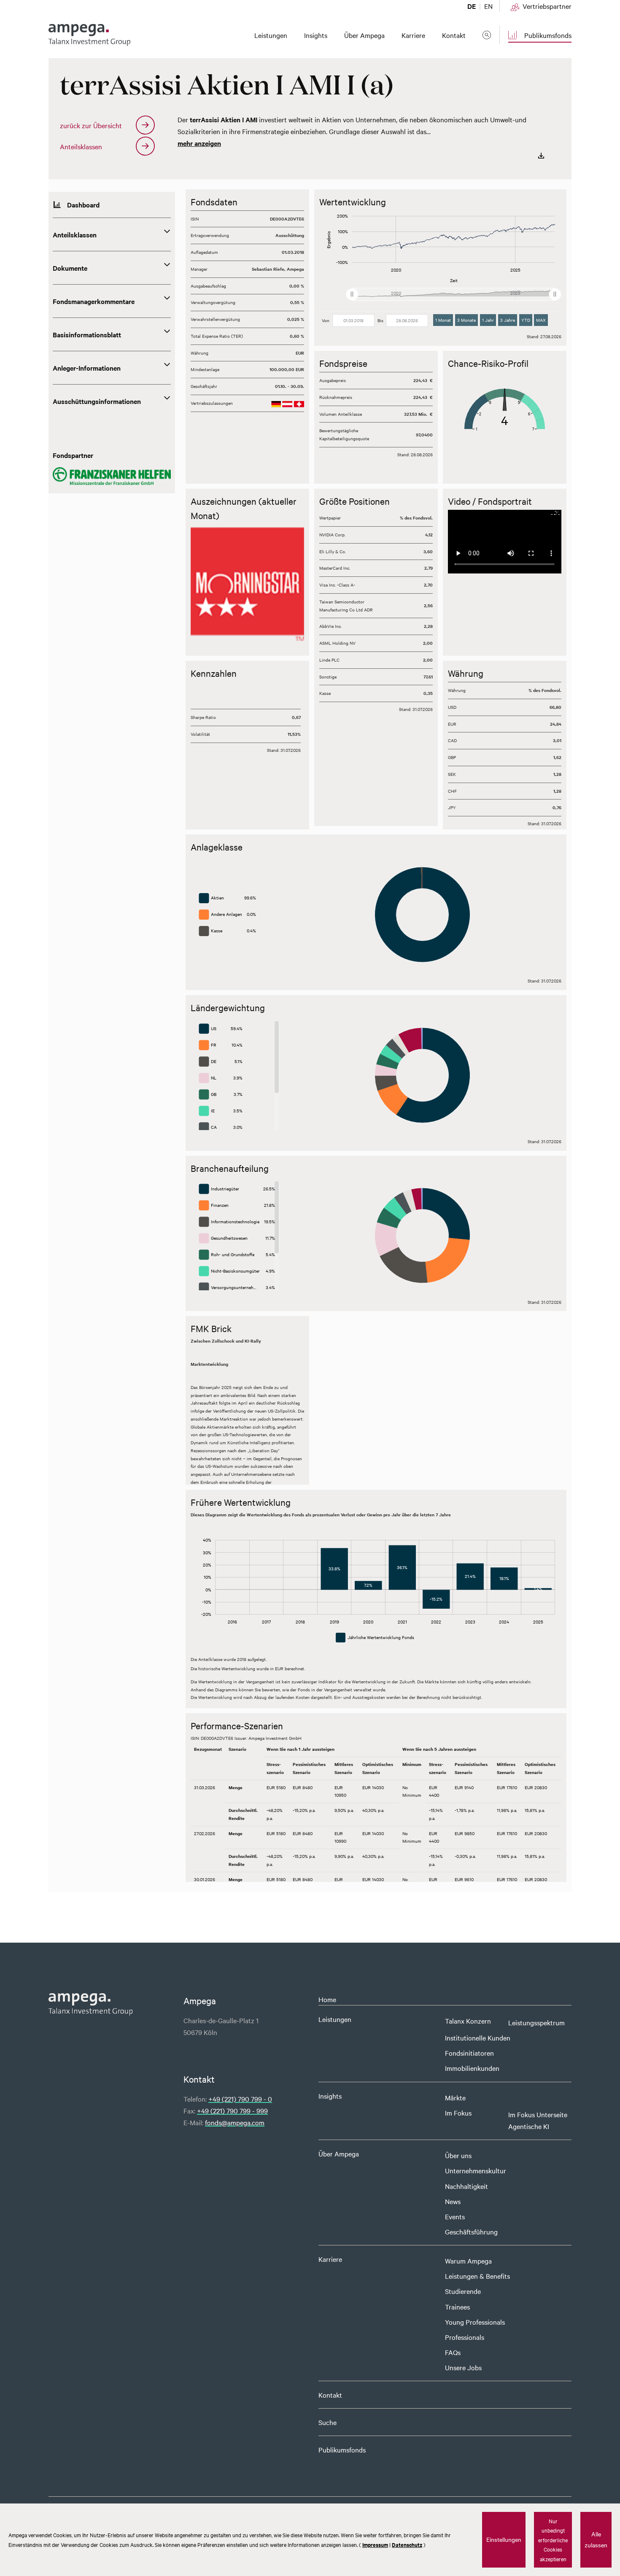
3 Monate (466, 320)
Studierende (463, 2291)
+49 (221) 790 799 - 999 (232, 2110)
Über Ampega (339, 2153)
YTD (526, 320)
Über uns (458, 2155)
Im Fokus (458, 2113)
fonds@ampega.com (235, 2122)
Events (455, 2216)
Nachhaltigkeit (466, 2186)
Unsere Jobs (463, 2367)
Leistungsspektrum (536, 2022)
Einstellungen (504, 2539)
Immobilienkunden (472, 2068)
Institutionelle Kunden (478, 2038)
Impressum (375, 2545)
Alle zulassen (596, 2539)
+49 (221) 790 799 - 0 (240, 2099)
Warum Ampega (468, 2261)
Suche (328, 2422)
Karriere (330, 2259)
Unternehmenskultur (476, 2170)
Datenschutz (407, 2545)
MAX (541, 320)
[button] (198, 587)
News (453, 2201)
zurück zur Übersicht (91, 125)
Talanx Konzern (468, 2021)
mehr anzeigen (199, 143)
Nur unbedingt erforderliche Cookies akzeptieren (553, 2540)
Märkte (455, 2097)
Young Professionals (475, 2322)
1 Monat (443, 320)
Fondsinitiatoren (469, 2053)
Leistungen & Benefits (477, 2276)
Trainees (457, 2307)
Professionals (465, 2337)
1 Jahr (488, 320)
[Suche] (487, 35)
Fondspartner (73, 455)
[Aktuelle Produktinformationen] (541, 155)
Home (327, 1999)
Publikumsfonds (342, 2449)
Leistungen (335, 2019)
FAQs (453, 2352)
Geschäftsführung (471, 2231)
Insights (330, 2096)
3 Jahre (508, 320)
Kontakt (330, 2395)
